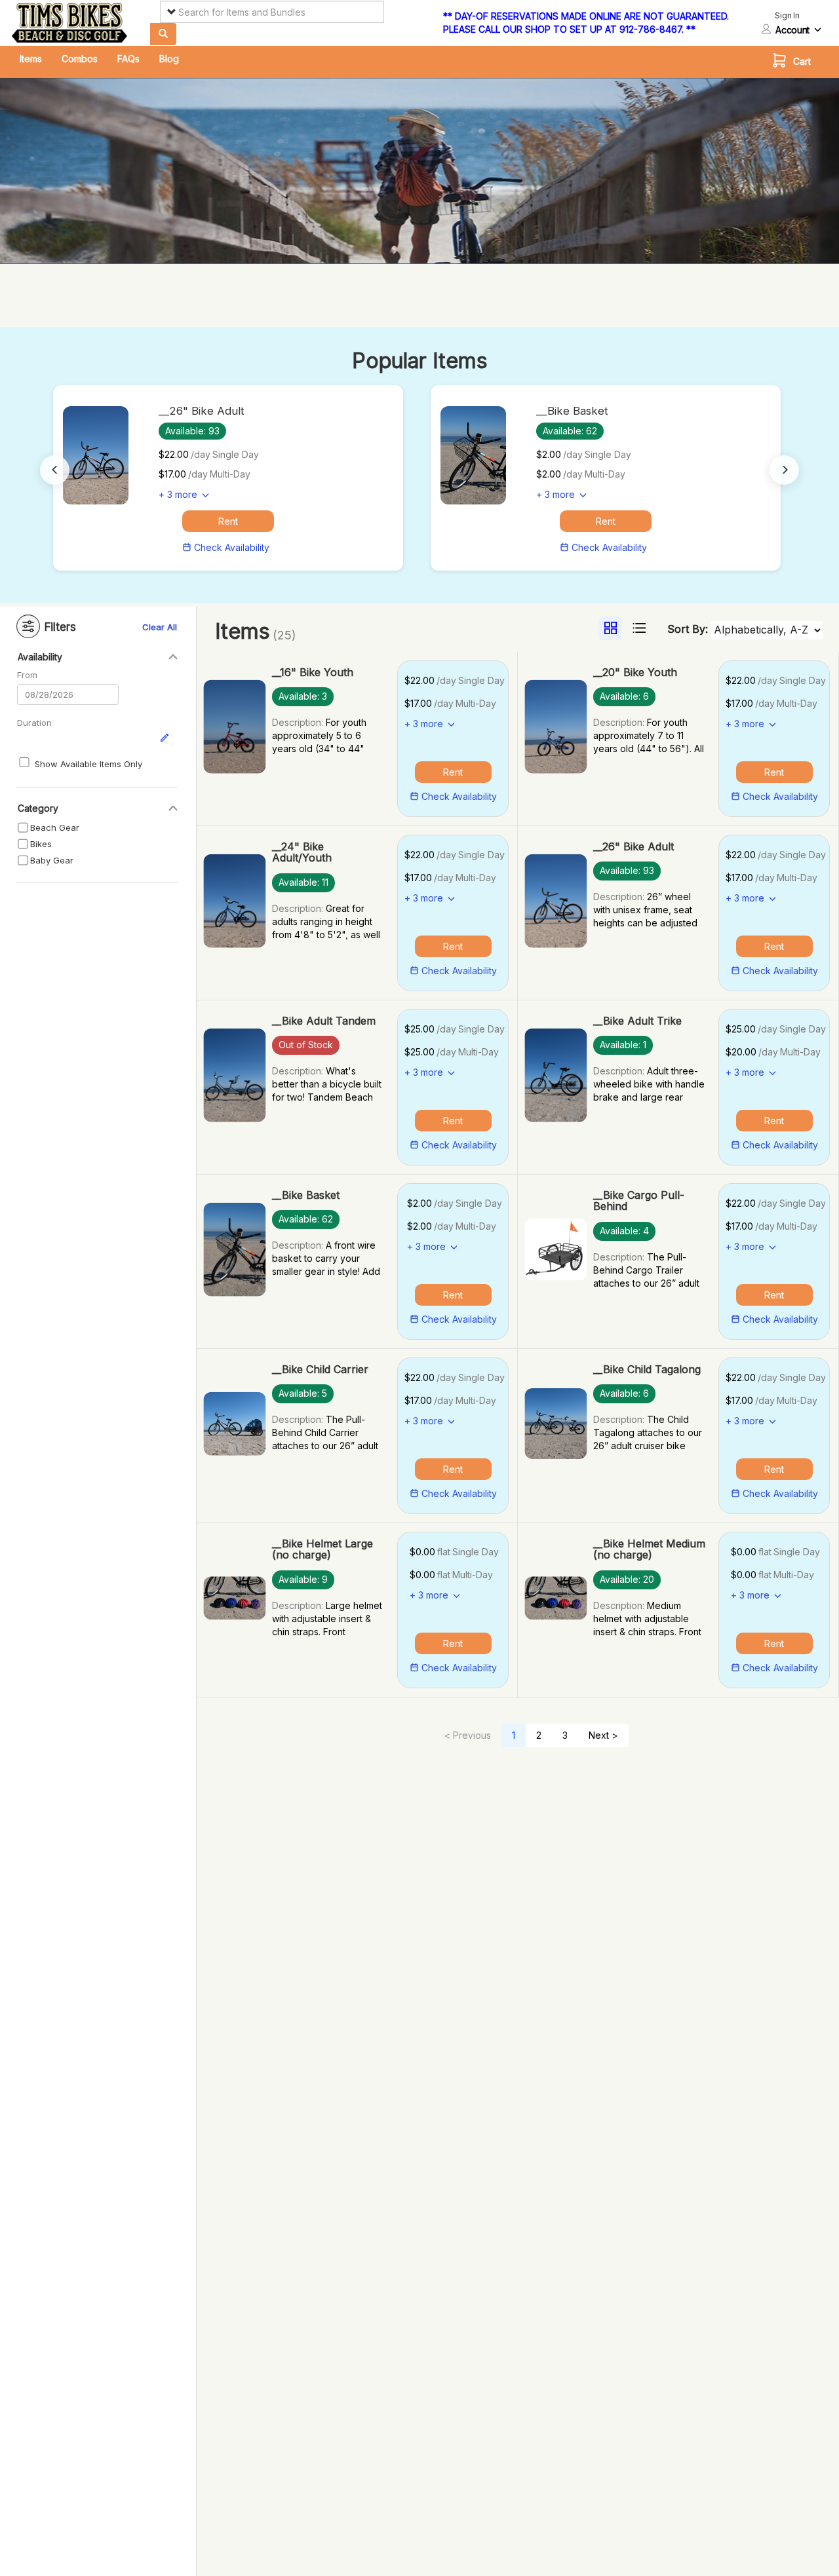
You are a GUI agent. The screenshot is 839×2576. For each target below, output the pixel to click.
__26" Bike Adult (634, 846)
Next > (603, 1735)
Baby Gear (52, 860)
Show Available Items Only (88, 764)
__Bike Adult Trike (637, 1021)
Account (792, 30)
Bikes (41, 844)
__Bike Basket (306, 1195)
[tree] (94, 844)
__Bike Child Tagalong (647, 1369)
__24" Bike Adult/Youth (302, 852)
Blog (169, 59)
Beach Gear (55, 827)
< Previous (468, 1735)
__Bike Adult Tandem (324, 1021)
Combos (80, 59)
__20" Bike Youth (635, 672)
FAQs (128, 59)
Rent (228, 521)
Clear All (160, 627)
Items (31, 59)
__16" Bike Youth (313, 672)
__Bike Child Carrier (320, 1369)
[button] (795, 62)
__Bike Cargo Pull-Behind (639, 1201)
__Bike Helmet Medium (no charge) (649, 1549)
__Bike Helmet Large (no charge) (322, 1549)
